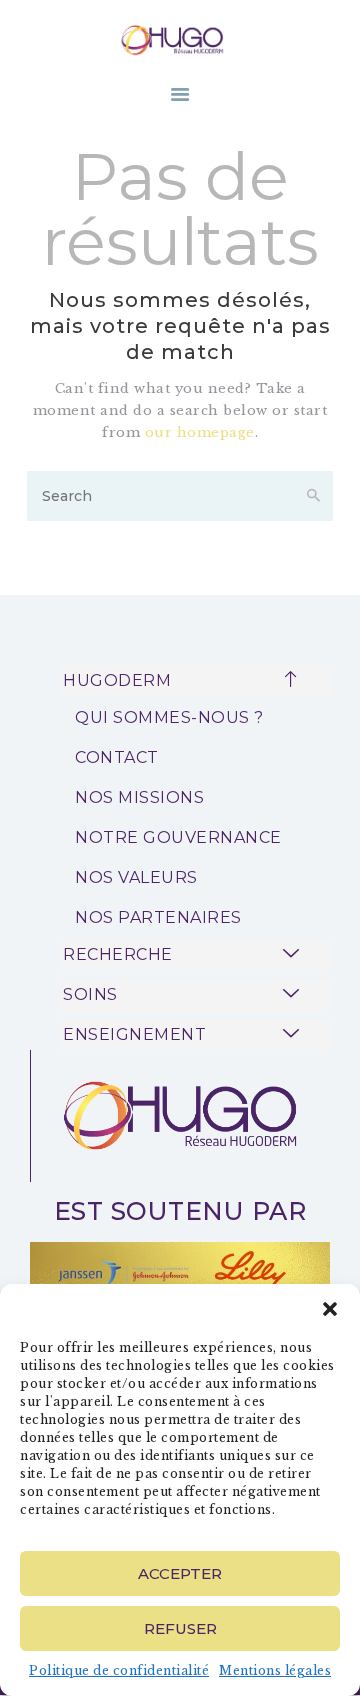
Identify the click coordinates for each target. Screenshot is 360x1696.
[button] (330, 1309)
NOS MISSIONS (139, 797)
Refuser (180, 1628)
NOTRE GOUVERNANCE (178, 837)
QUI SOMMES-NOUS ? (169, 717)
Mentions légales (275, 1670)
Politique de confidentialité (119, 1670)
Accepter (180, 1573)
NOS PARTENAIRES (158, 917)
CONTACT (117, 757)
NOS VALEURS (136, 877)
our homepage (200, 432)
